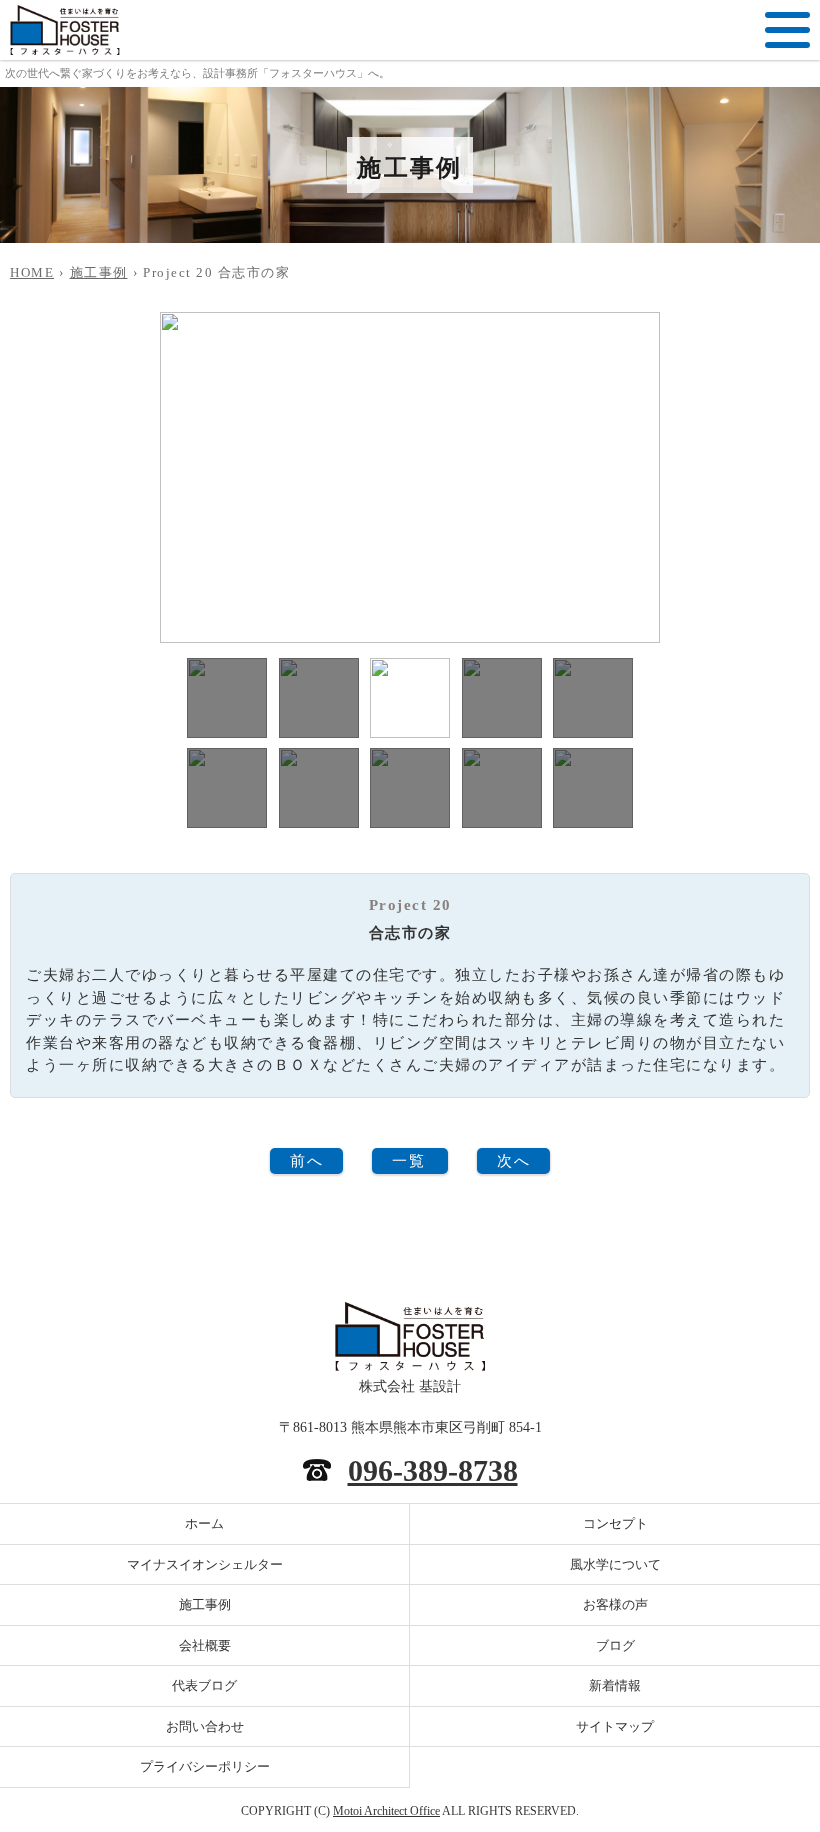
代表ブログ (204, 1685)
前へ (306, 1161)
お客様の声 (615, 1604)
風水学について (615, 1564)
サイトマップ (615, 1726)
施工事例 (99, 272)
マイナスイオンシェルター (205, 1564)
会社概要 (205, 1645)
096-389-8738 (433, 1470)
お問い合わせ (205, 1726)
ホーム (204, 1523)
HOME (32, 272)
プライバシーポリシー (205, 1766)
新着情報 (615, 1685)
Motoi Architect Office (386, 1811)
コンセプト (615, 1523)
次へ (513, 1161)
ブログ (615, 1645)
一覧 (408, 1161)
